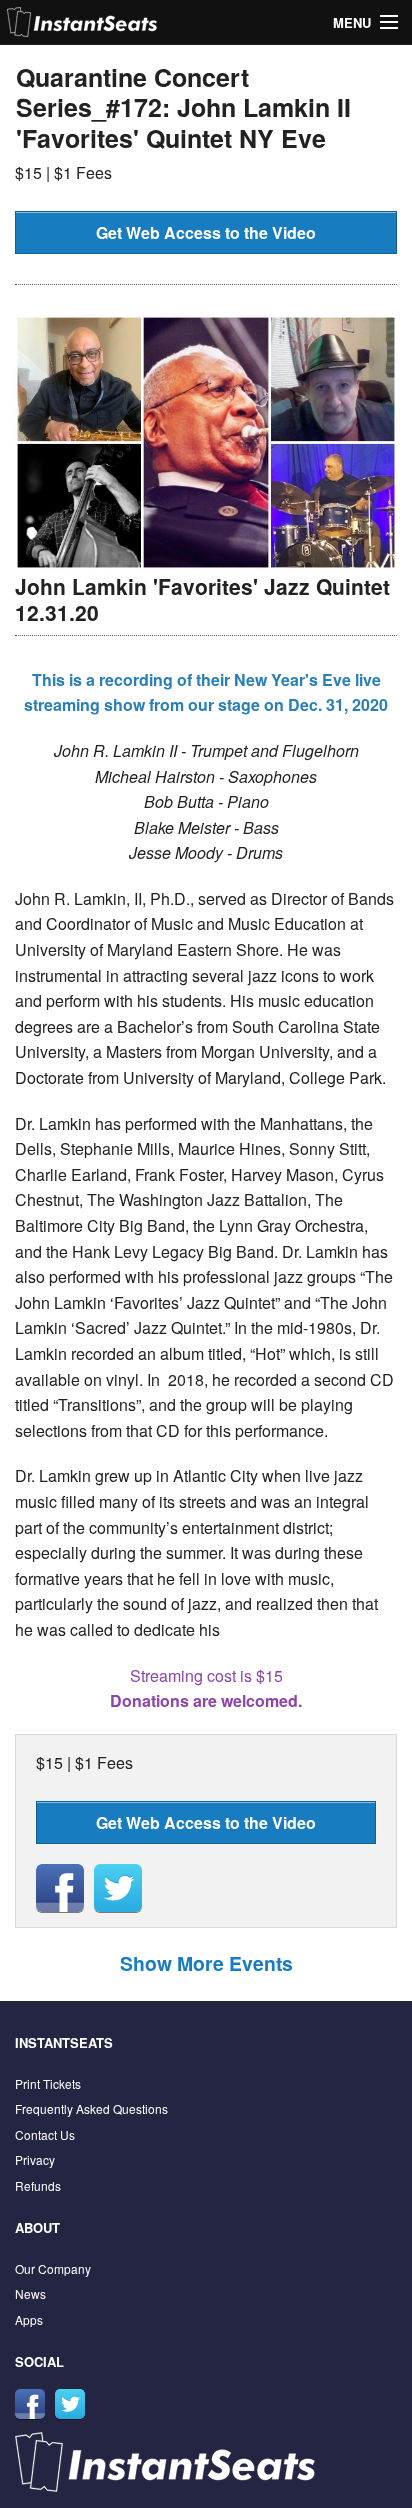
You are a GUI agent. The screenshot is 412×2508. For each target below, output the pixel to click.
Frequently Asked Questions (91, 2108)
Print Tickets (48, 2083)
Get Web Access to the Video (206, 232)
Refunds (38, 2185)
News (30, 2293)
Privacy (35, 2159)
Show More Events (206, 1963)
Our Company (53, 2268)
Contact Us (45, 2134)
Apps (29, 2319)
